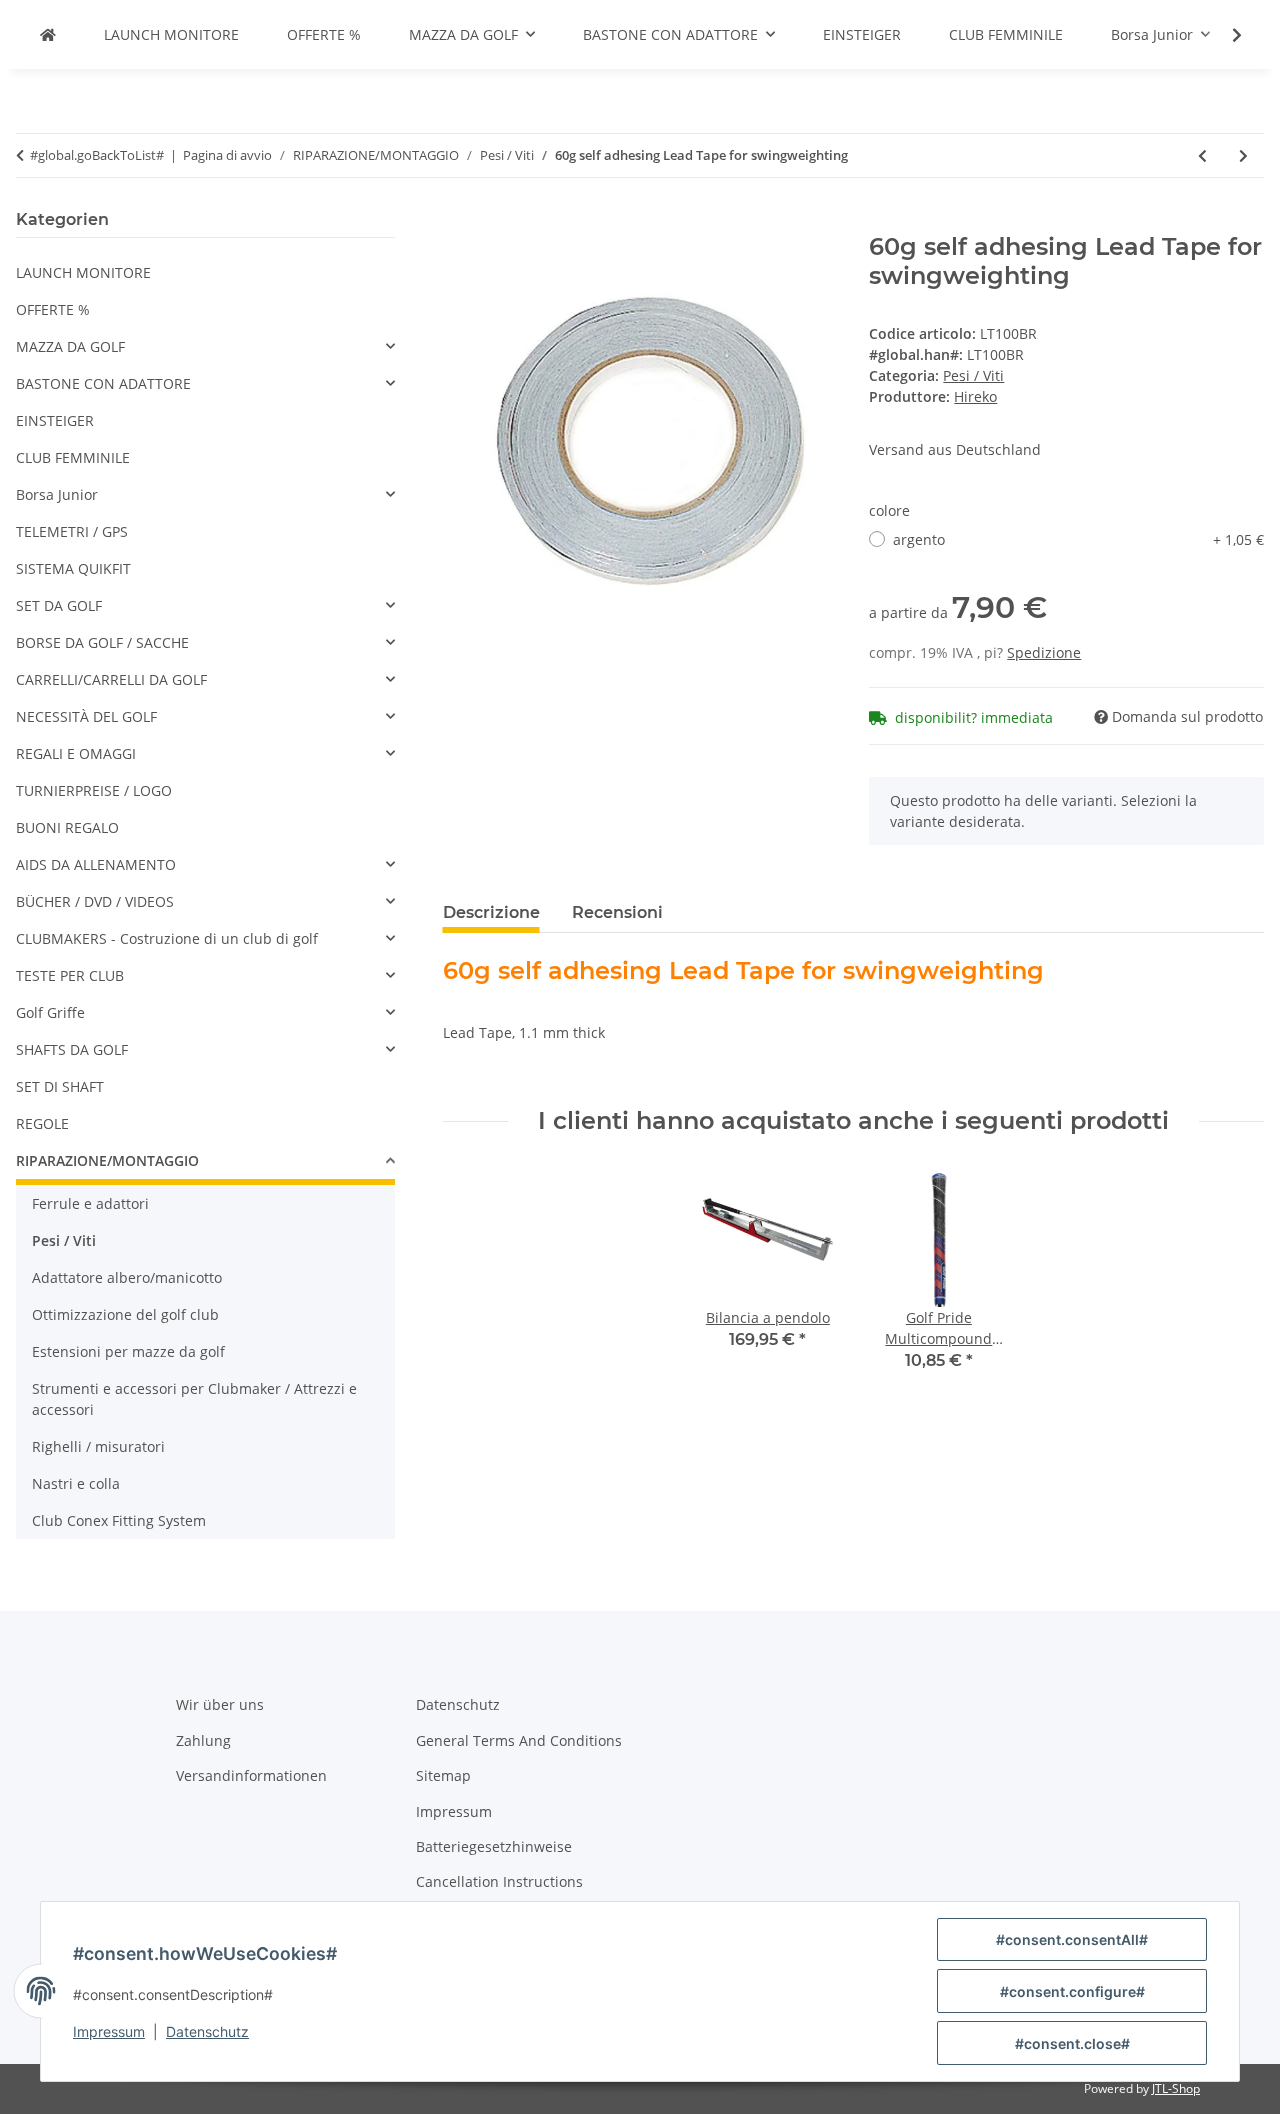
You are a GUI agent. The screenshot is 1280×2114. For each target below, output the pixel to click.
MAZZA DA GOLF (70, 346)
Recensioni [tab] (617, 912)
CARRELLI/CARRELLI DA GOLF (111, 679)
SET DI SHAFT (60, 1086)
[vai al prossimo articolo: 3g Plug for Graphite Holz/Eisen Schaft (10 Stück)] (1243, 155)
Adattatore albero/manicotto (127, 1277)
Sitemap (443, 1775)
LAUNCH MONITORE (83, 272)
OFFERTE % (53, 309)
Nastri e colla (76, 1483)
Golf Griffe (50, 1012)
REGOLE (42, 1123)
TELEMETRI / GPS (72, 531)
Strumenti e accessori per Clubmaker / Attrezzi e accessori (194, 1399)
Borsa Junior (57, 494)
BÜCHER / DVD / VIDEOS (95, 901)
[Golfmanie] (48, 34)
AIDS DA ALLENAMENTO (96, 864)
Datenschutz (207, 2031)
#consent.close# (1072, 2043)
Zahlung (203, 1740)
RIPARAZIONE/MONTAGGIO (107, 1160)
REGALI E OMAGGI (76, 753)
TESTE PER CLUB (70, 975)
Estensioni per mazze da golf (128, 1351)
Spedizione (1044, 652)
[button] (1224, 35)
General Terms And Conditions (519, 1740)
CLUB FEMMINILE (73, 457)
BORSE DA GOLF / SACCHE (102, 642)
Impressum (109, 2031)
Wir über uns (220, 1704)
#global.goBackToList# (97, 155)
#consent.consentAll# (1072, 1939)
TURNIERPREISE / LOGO (94, 790)
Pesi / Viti (973, 375)
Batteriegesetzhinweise (494, 1846)
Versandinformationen (251, 1775)
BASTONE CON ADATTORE (103, 383)
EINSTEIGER (55, 420)
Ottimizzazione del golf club (125, 1314)
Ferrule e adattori (90, 1203)
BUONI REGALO (67, 827)
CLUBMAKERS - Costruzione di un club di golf (167, 938)
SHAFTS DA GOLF (72, 1049)
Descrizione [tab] (491, 912)
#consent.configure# (1072, 1991)
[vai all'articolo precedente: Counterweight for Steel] (1202, 155)
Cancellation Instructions (499, 1881)
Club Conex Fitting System (119, 1520)
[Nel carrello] (459, 222)
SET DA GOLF (59, 605)
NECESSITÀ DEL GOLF (86, 716)
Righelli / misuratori (98, 1446)
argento (1078, 539)
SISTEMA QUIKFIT (73, 568)
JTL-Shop (1176, 2088)
